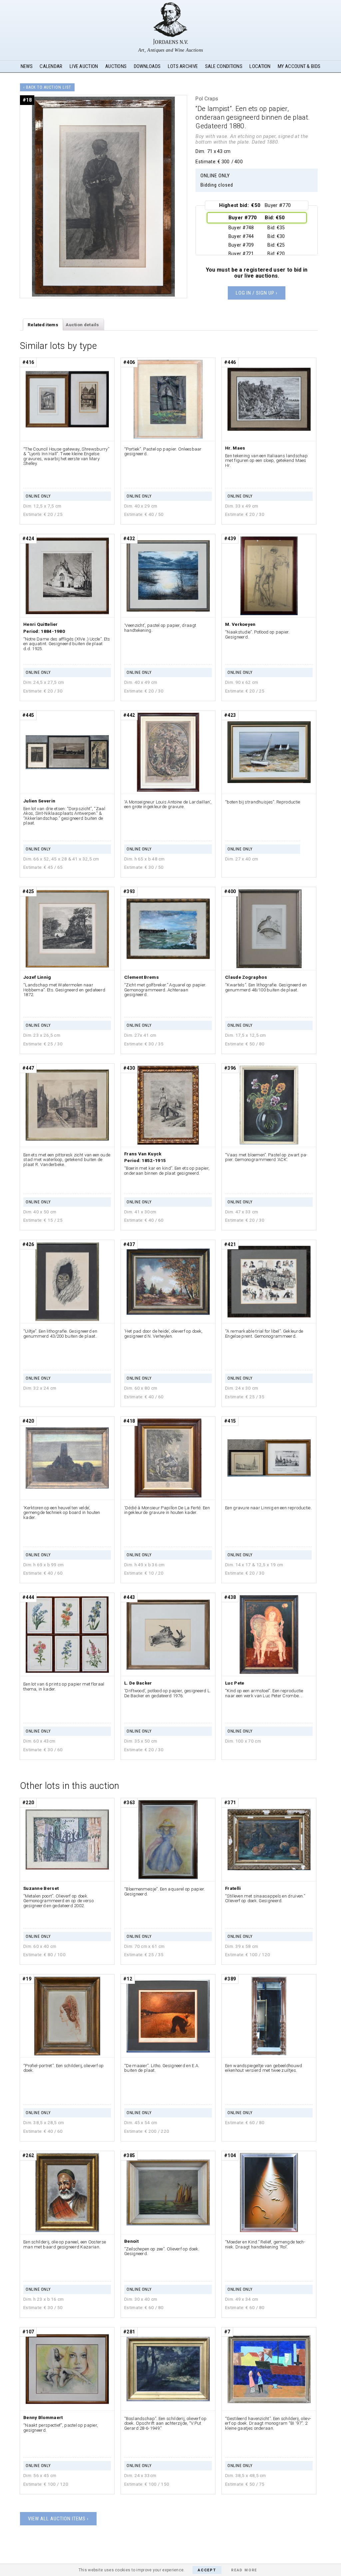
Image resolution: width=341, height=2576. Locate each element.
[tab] (43, 325)
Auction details (82, 325)
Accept (207, 2570)
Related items (43, 325)
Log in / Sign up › (257, 293)
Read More (244, 2570)
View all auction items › (58, 2519)
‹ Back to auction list (47, 87)
